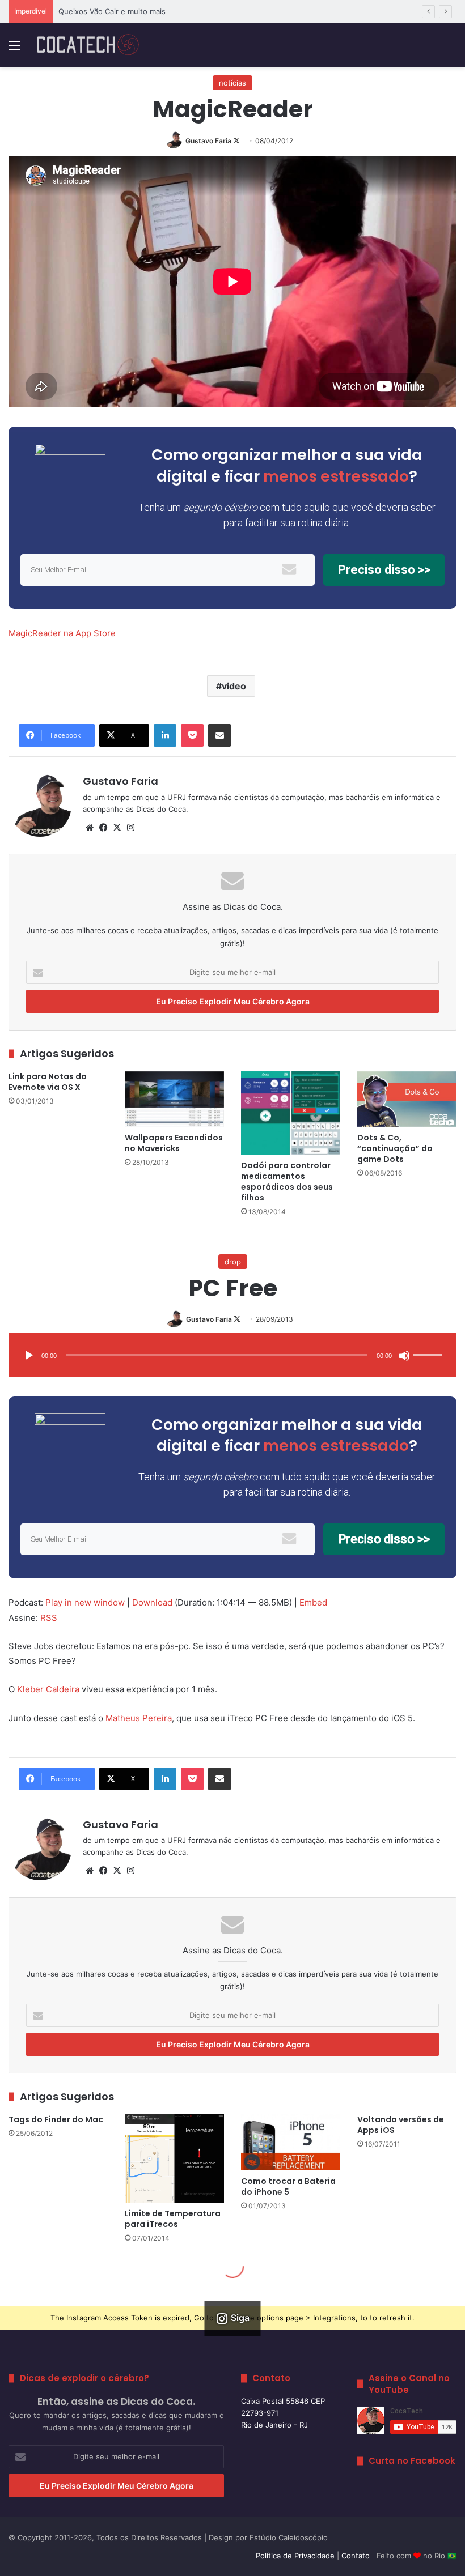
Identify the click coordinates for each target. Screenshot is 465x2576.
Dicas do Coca (161, 809)
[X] (117, 828)
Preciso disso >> (384, 570)
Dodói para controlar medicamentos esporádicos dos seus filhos (287, 1181)
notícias (232, 83)
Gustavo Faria (208, 141)
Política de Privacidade (295, 2556)
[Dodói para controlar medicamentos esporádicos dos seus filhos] (291, 1113)
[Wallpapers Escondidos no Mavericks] (174, 1099)
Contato (356, 2556)
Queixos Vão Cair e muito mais (112, 11)
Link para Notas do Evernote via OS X (48, 1082)
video (234, 686)
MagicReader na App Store (62, 633)
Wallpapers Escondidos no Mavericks (174, 1143)
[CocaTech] (88, 45)
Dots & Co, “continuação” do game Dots (395, 1148)
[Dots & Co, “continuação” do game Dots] (407, 1099)
